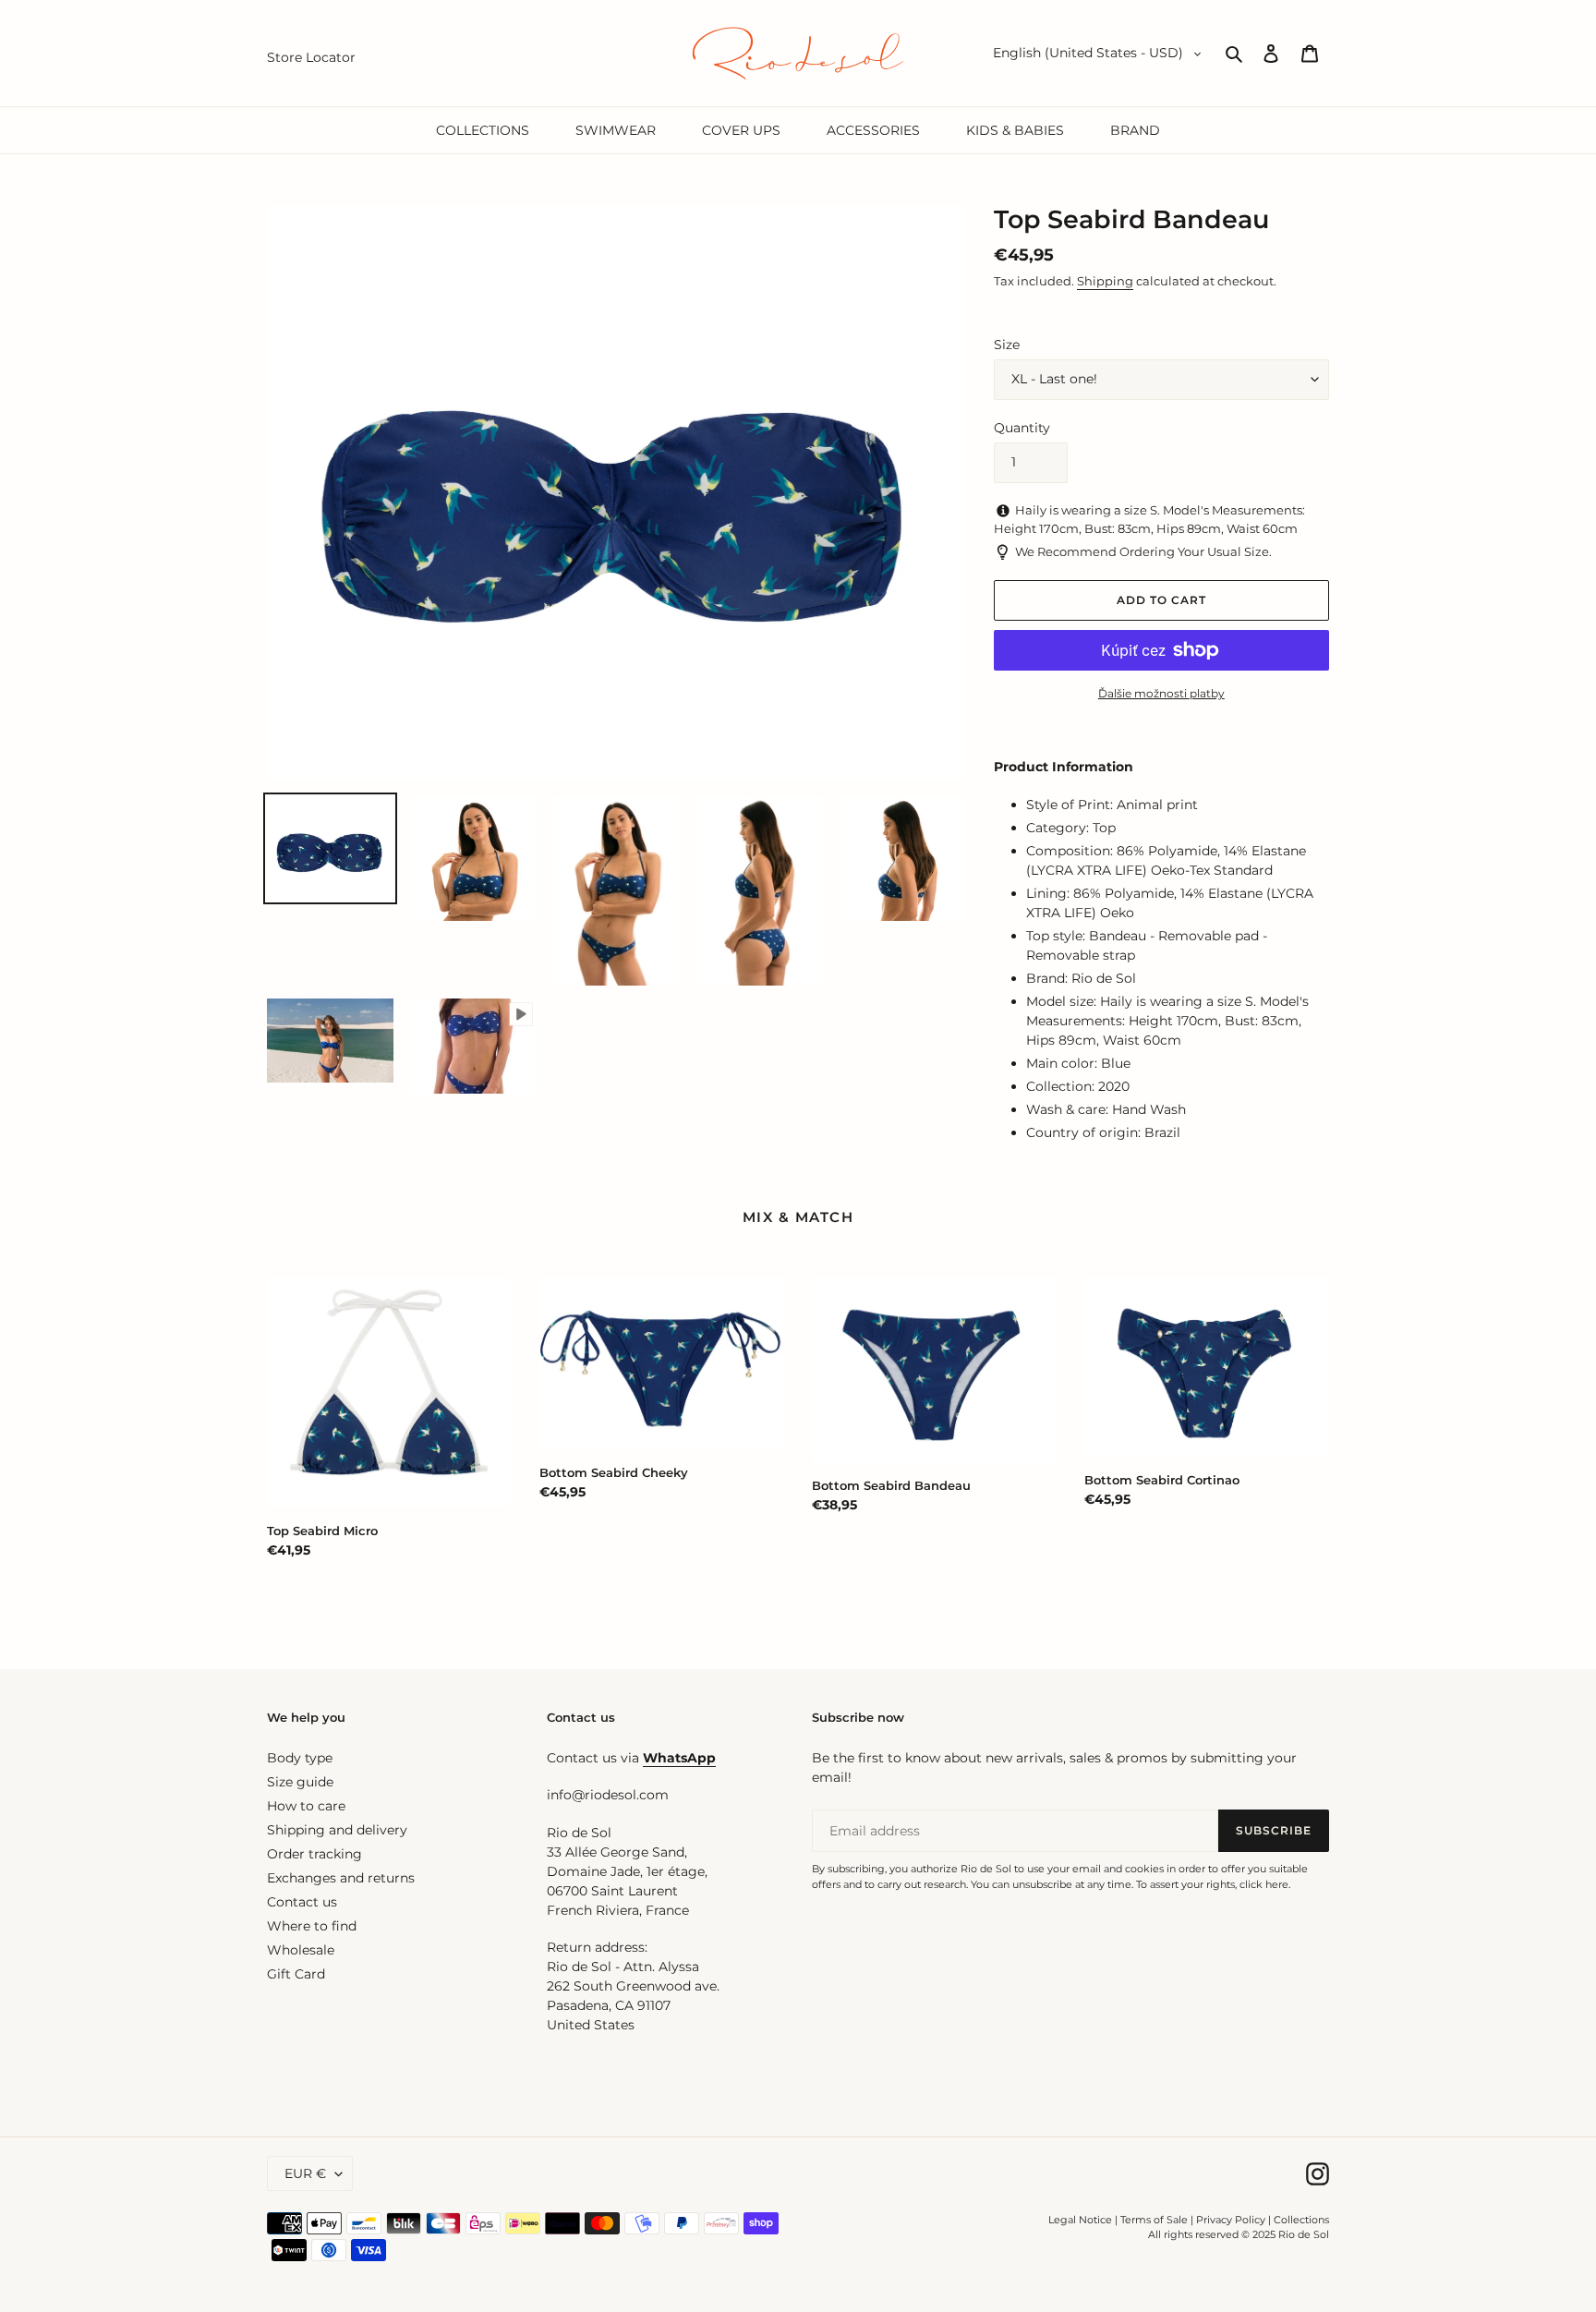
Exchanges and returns (341, 1878)
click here (1264, 1884)
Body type (300, 1758)
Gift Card (296, 1974)
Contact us (302, 1902)
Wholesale (301, 1950)
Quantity (1022, 428)
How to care (306, 1806)
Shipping (1105, 281)
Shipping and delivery (337, 1830)
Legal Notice (1080, 2220)
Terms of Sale (1154, 2220)
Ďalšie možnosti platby (1161, 693)
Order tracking (314, 1854)
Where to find (312, 1926)
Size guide (300, 1782)
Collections (1301, 2220)
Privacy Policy (1232, 2220)
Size (1007, 345)
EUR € (305, 2173)
